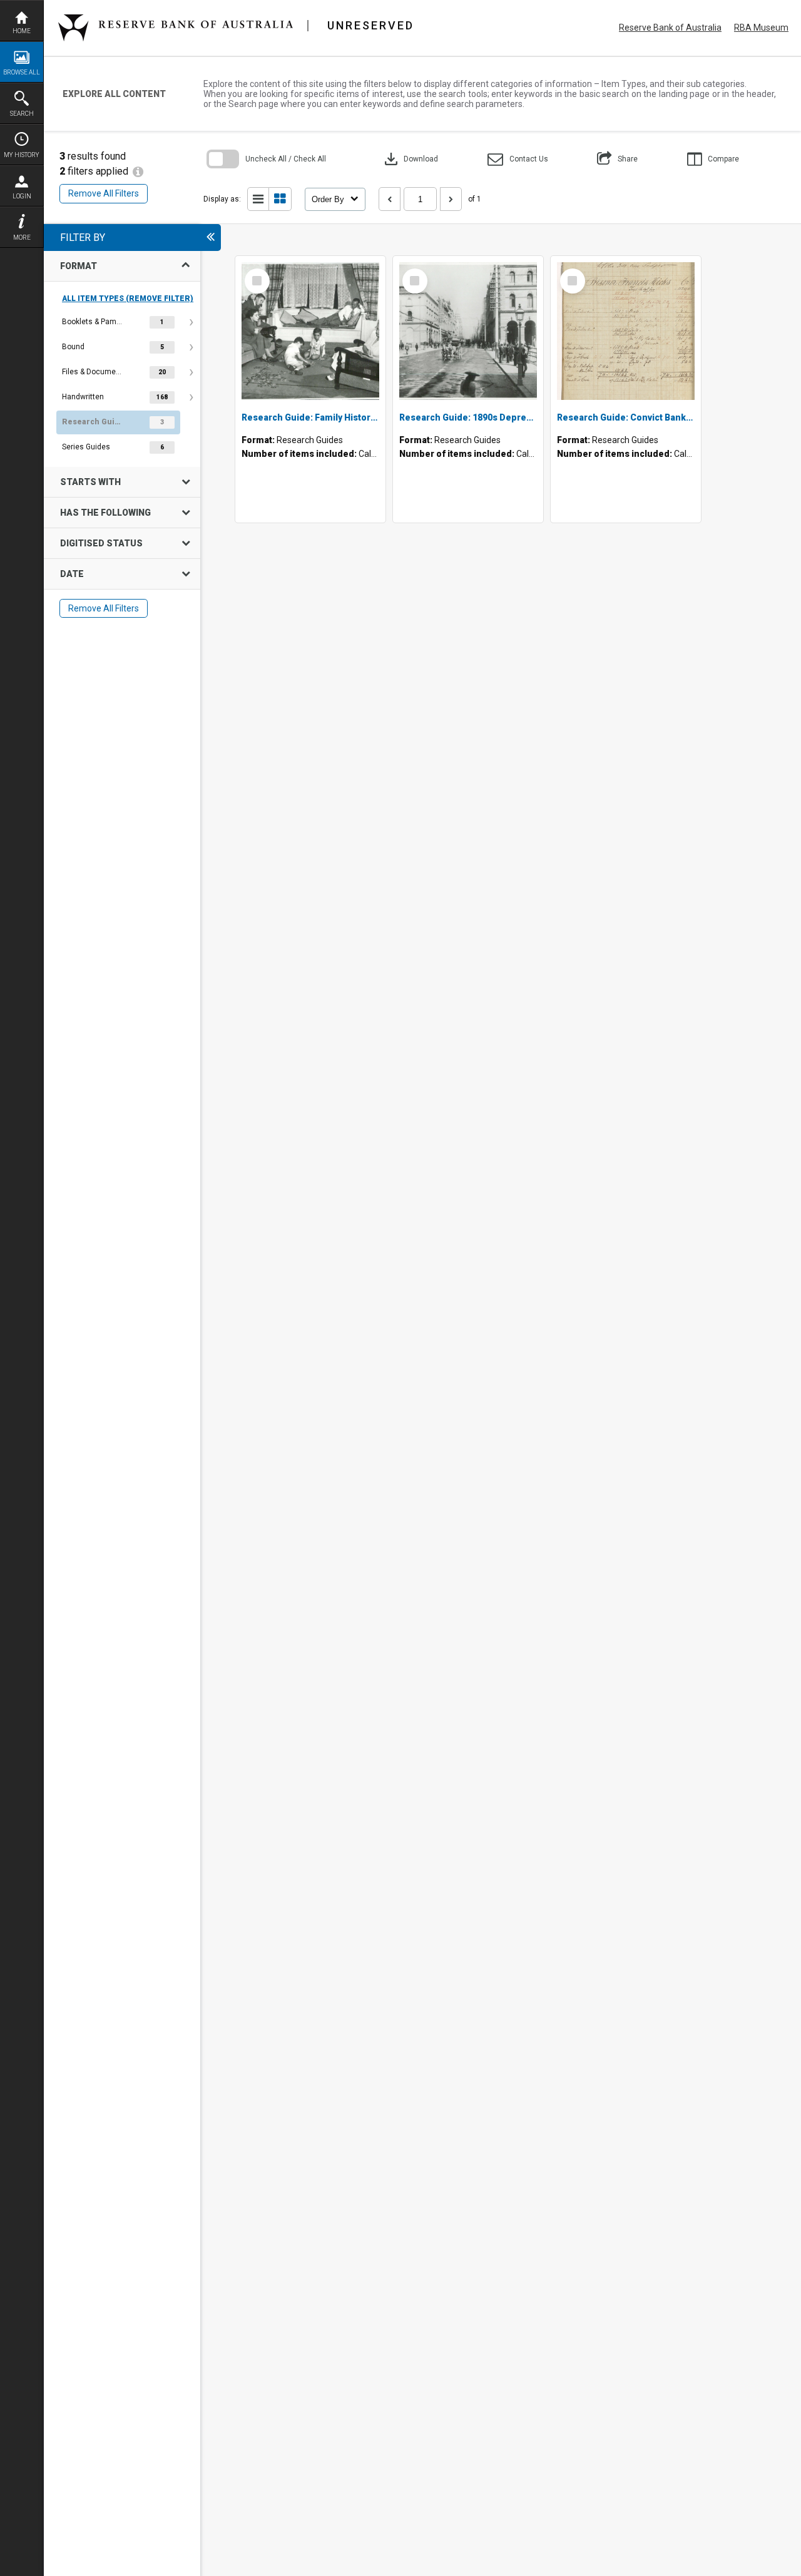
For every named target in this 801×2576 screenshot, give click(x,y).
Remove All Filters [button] (104, 193)
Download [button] (410, 159)
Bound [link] (73, 347)
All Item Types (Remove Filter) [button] (128, 299)
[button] (518, 159)
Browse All (22, 72)
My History (22, 155)
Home (22, 31)
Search (22, 114)
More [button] (22, 238)
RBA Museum (761, 28)
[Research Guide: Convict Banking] (626, 331)
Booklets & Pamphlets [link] (93, 322)
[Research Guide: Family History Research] (310, 331)
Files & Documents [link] (93, 372)
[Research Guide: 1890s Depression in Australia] (468, 331)
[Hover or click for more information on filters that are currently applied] (138, 171)
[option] (122, 322)
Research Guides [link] (93, 422)
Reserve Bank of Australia (670, 28)
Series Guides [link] (86, 447)
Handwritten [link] (83, 397)
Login (22, 196)
